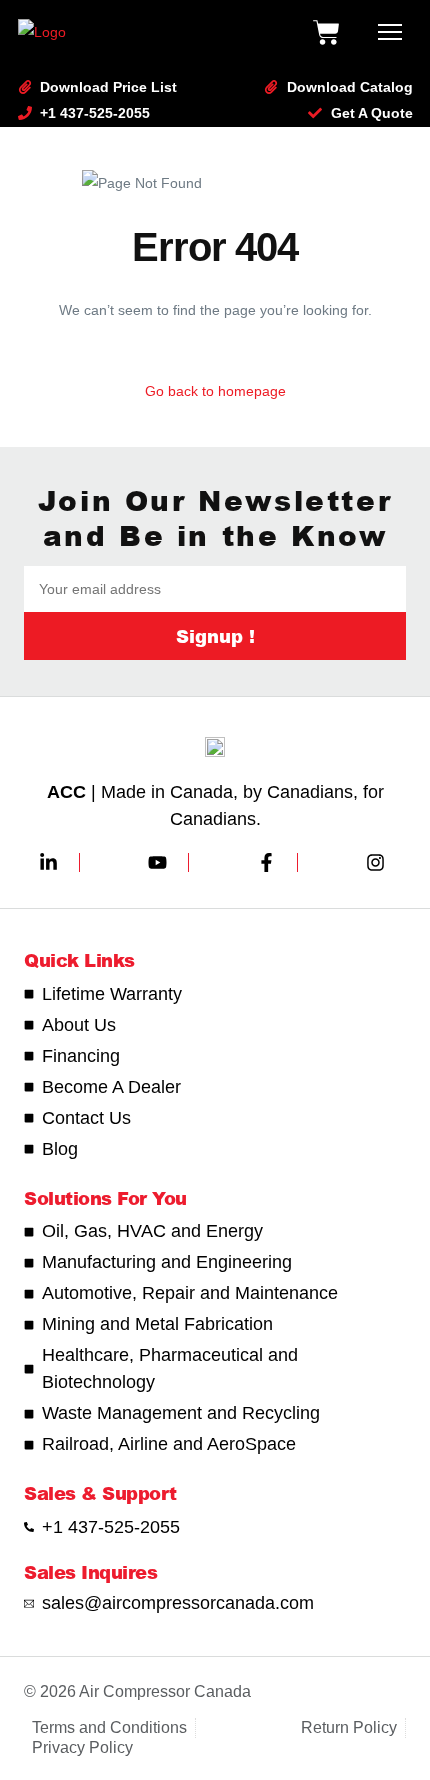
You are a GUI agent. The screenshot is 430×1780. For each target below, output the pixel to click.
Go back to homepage (215, 391)
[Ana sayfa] (42, 32)
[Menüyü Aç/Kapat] (390, 32)
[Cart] (326, 32)
